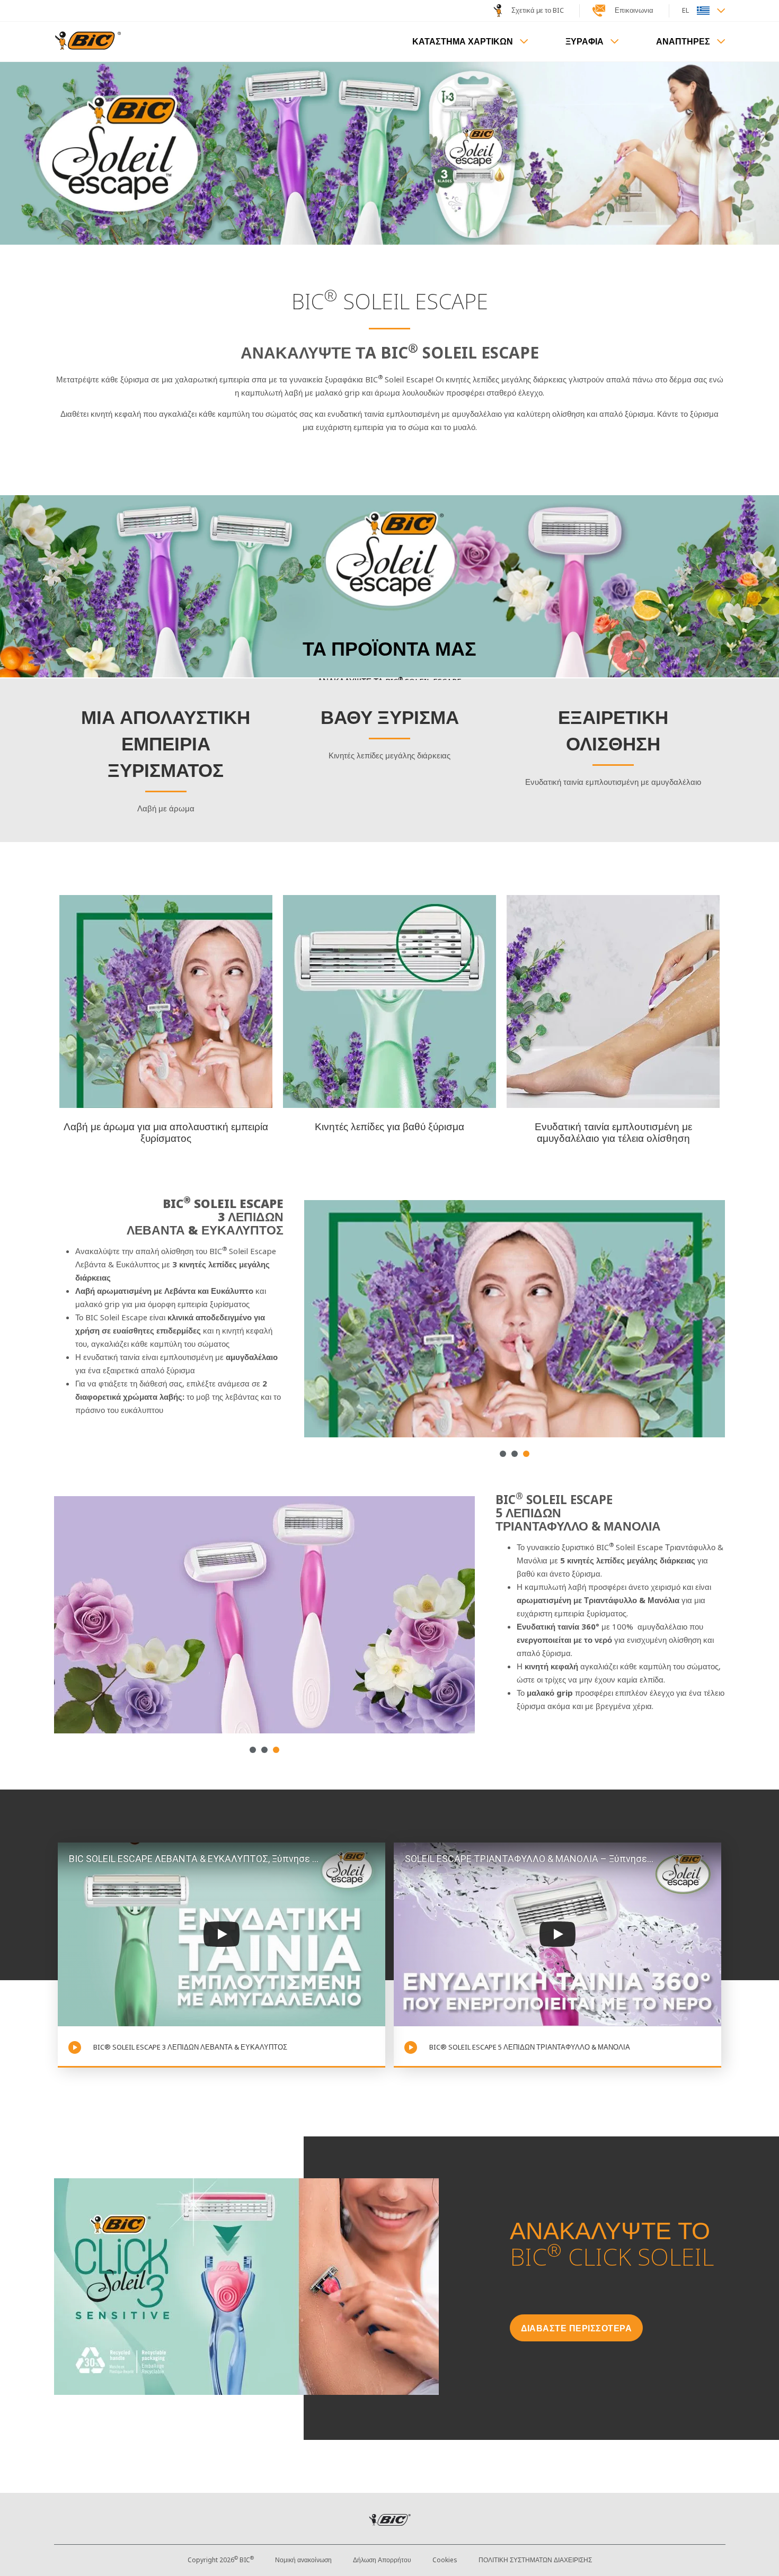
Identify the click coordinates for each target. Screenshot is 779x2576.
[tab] (503, 1454)
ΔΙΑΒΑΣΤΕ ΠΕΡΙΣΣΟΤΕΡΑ (577, 2328)
